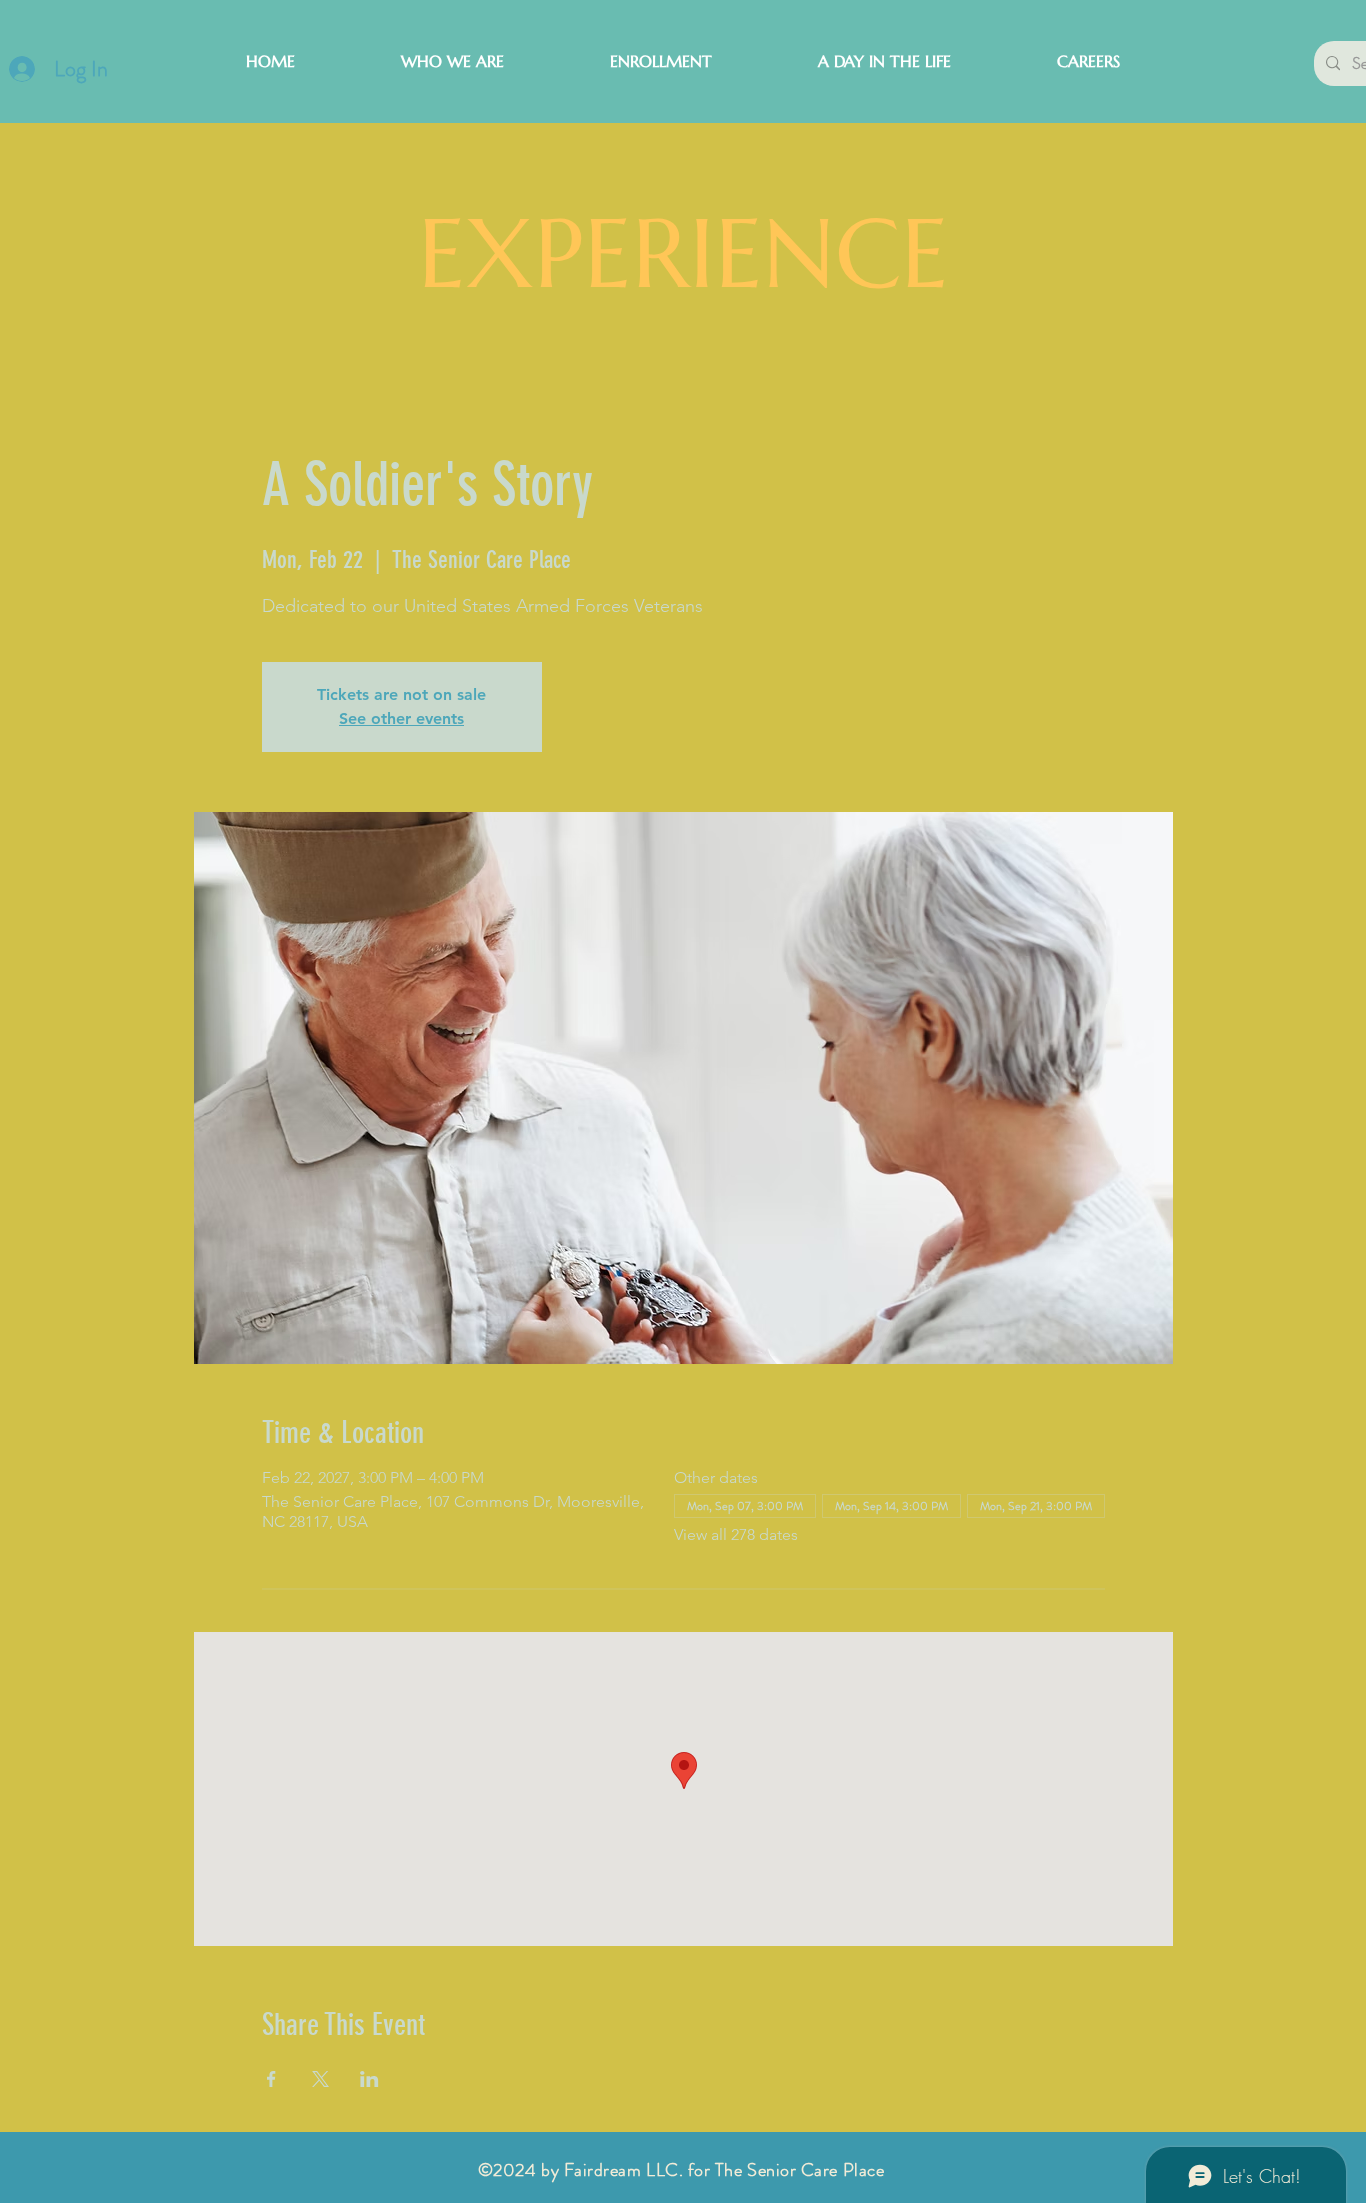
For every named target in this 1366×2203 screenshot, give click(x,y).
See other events (401, 718)
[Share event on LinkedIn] (369, 2079)
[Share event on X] (320, 2079)
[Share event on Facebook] (271, 2079)
